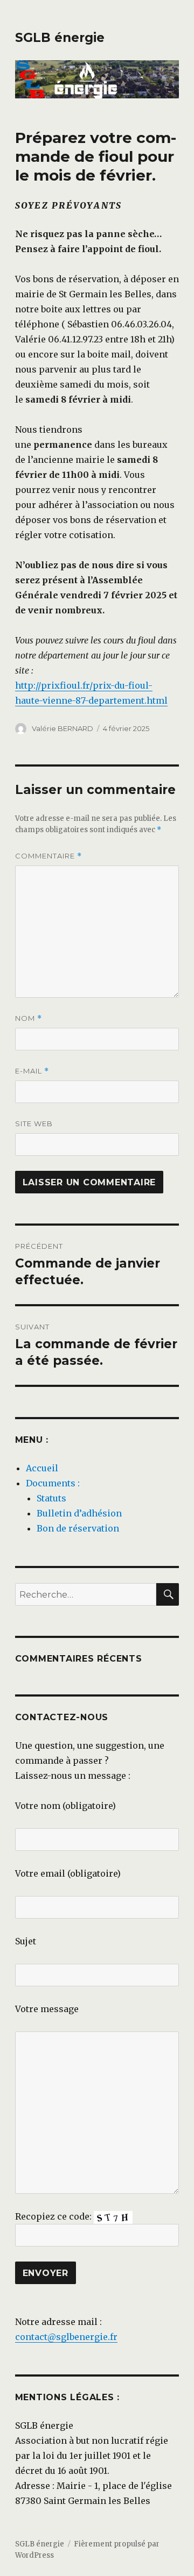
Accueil (42, 1468)
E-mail (32, 1071)
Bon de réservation (78, 1528)
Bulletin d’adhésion (79, 1513)
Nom (29, 1018)
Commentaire (48, 856)
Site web (34, 1124)
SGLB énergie (60, 38)
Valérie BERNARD (63, 728)
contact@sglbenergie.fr (66, 2337)
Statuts (51, 1498)
